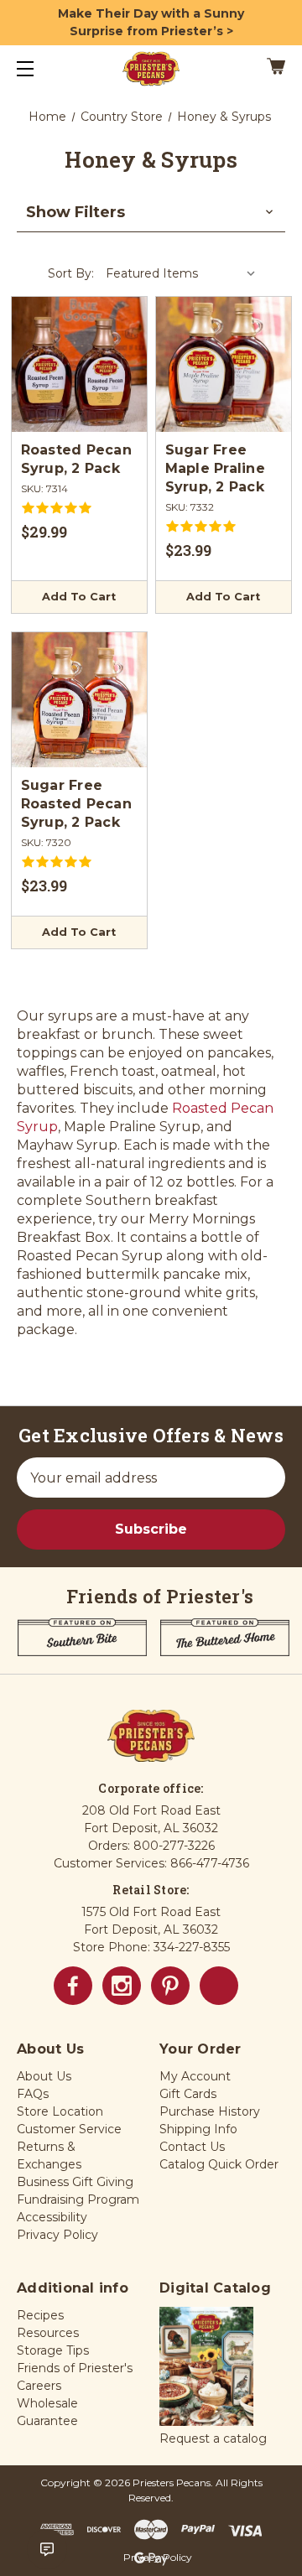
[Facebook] (73, 1986)
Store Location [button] (60, 2111)
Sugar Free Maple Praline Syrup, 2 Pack (215, 468)
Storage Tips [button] (53, 2350)
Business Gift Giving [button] (75, 2182)
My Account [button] (195, 2076)
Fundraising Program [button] (78, 2199)
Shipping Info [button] (198, 2129)
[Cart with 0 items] (258, 69)
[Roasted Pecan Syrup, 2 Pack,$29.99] (79, 364)
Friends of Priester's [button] (75, 2368)
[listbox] (181, 273)
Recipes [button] (40, 2315)
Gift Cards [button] (188, 2094)
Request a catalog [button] (213, 2438)
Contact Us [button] (192, 2147)
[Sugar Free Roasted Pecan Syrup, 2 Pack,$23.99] (79, 700)
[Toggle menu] (40, 68)
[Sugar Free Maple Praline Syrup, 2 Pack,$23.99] (224, 364)
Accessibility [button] (52, 2217)
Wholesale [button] (47, 2403)
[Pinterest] (170, 1986)
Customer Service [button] (69, 2129)
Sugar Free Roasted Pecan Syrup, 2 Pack (76, 804)
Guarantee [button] (47, 2421)
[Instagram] (122, 1986)
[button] (151, 213)
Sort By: (71, 273)
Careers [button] (39, 2386)
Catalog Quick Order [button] (219, 2164)
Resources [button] (48, 2333)
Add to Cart (79, 597)
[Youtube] (219, 1986)
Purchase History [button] (210, 2111)
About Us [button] (44, 2076)
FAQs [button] (33, 2094)
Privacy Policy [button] (57, 2235)
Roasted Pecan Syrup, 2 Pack (76, 459)
